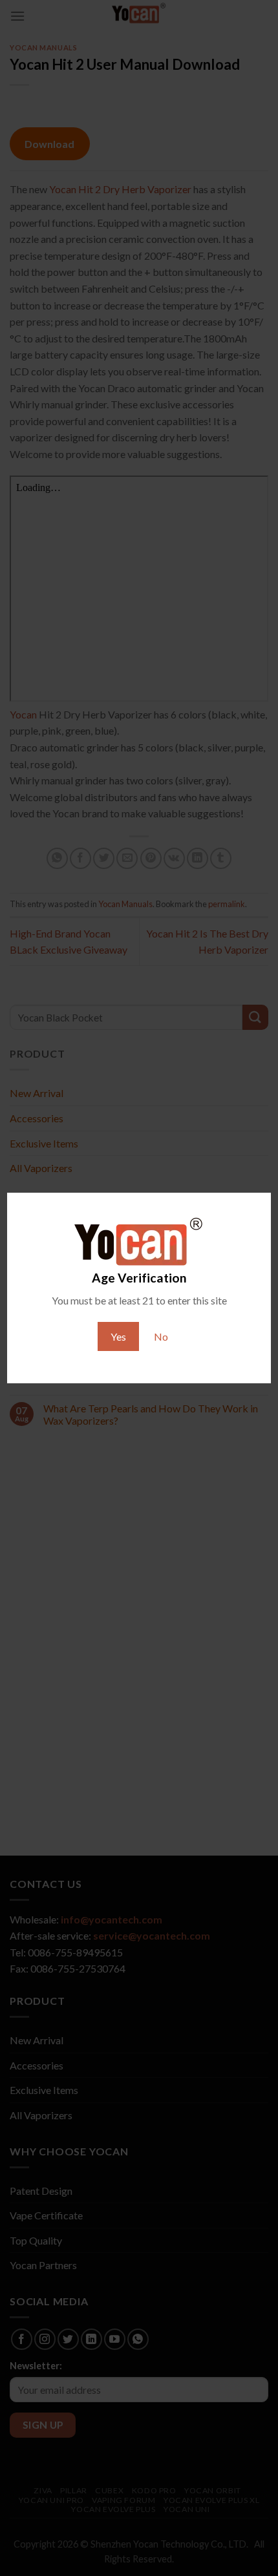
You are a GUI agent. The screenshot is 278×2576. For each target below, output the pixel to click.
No (161, 1336)
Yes (118, 1336)
